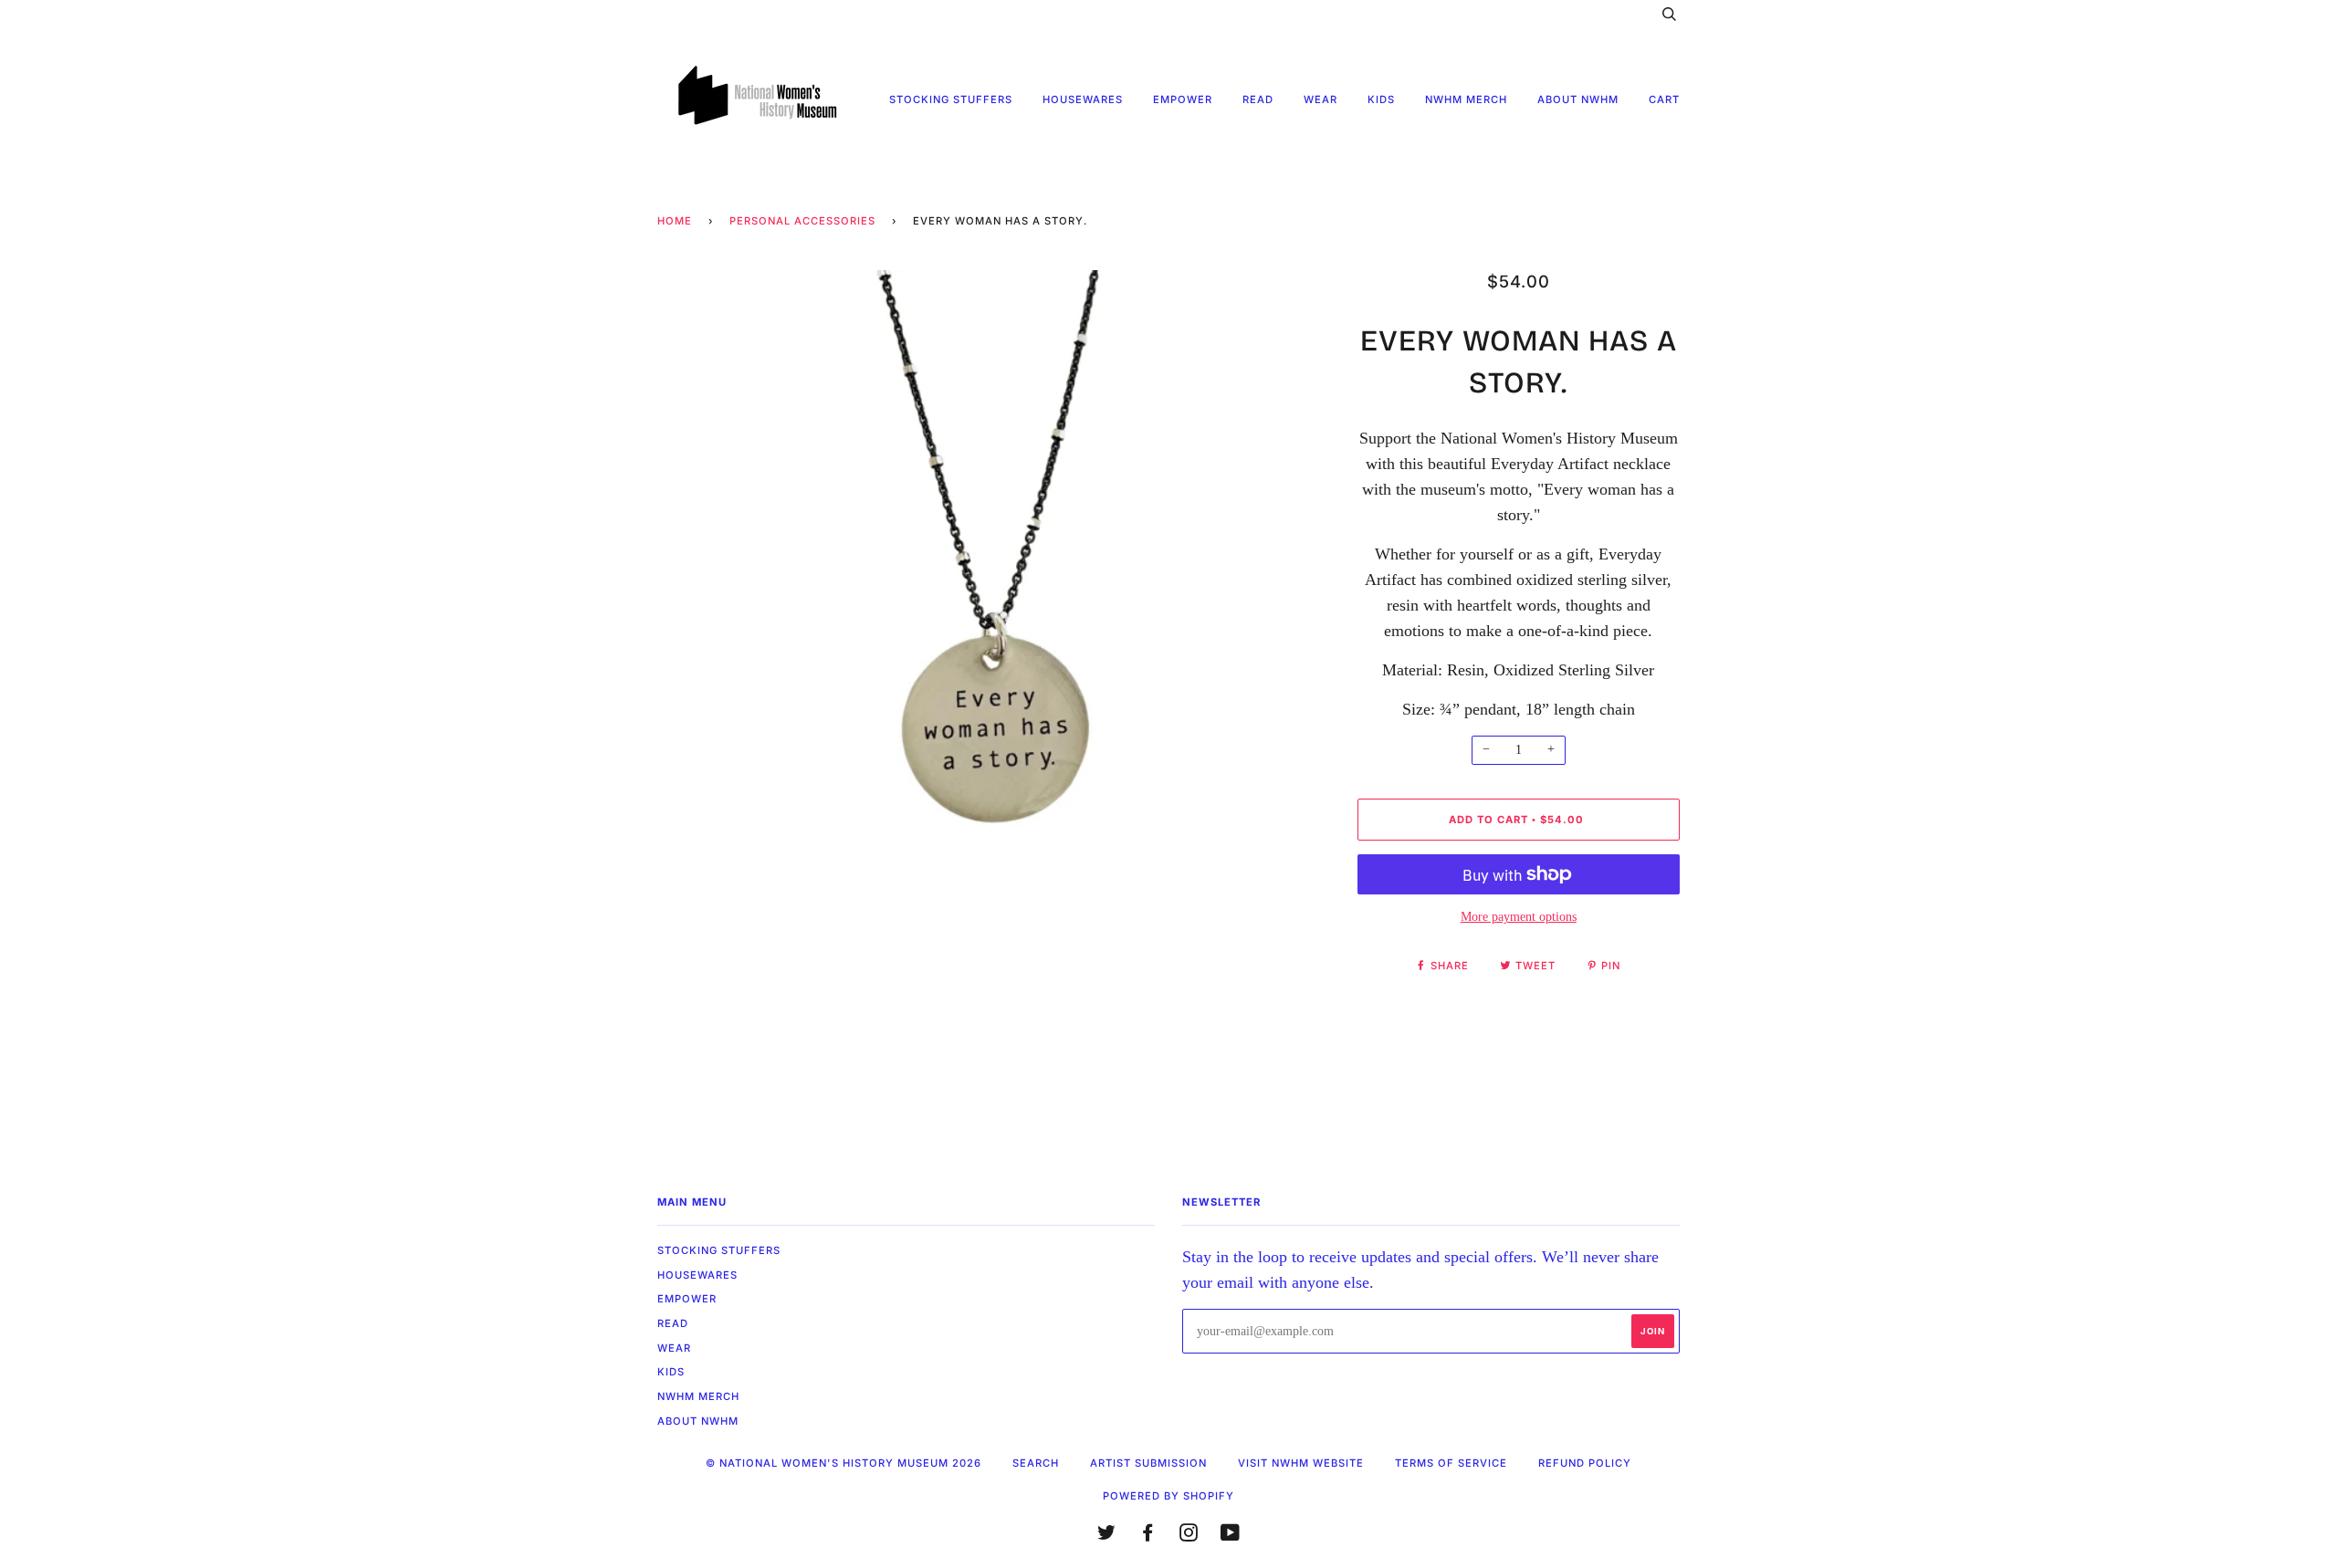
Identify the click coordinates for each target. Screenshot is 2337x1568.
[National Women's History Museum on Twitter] (1107, 1536)
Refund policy (1585, 1463)
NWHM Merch (1466, 99)
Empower (1183, 99)
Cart (1664, 99)
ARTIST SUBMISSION (1148, 1463)
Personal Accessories (802, 221)
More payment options (1519, 917)
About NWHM (1578, 99)
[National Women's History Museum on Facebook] (1148, 1536)
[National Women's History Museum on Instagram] (1189, 1536)
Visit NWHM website (1301, 1463)
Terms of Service (1451, 1463)
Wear (1320, 99)
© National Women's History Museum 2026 (844, 1463)
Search (1036, 1463)
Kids (1381, 99)
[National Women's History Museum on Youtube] (1231, 1536)
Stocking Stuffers (951, 99)
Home (675, 221)
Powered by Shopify (1168, 1496)
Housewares (1083, 99)
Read (1258, 99)
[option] (994, 606)
